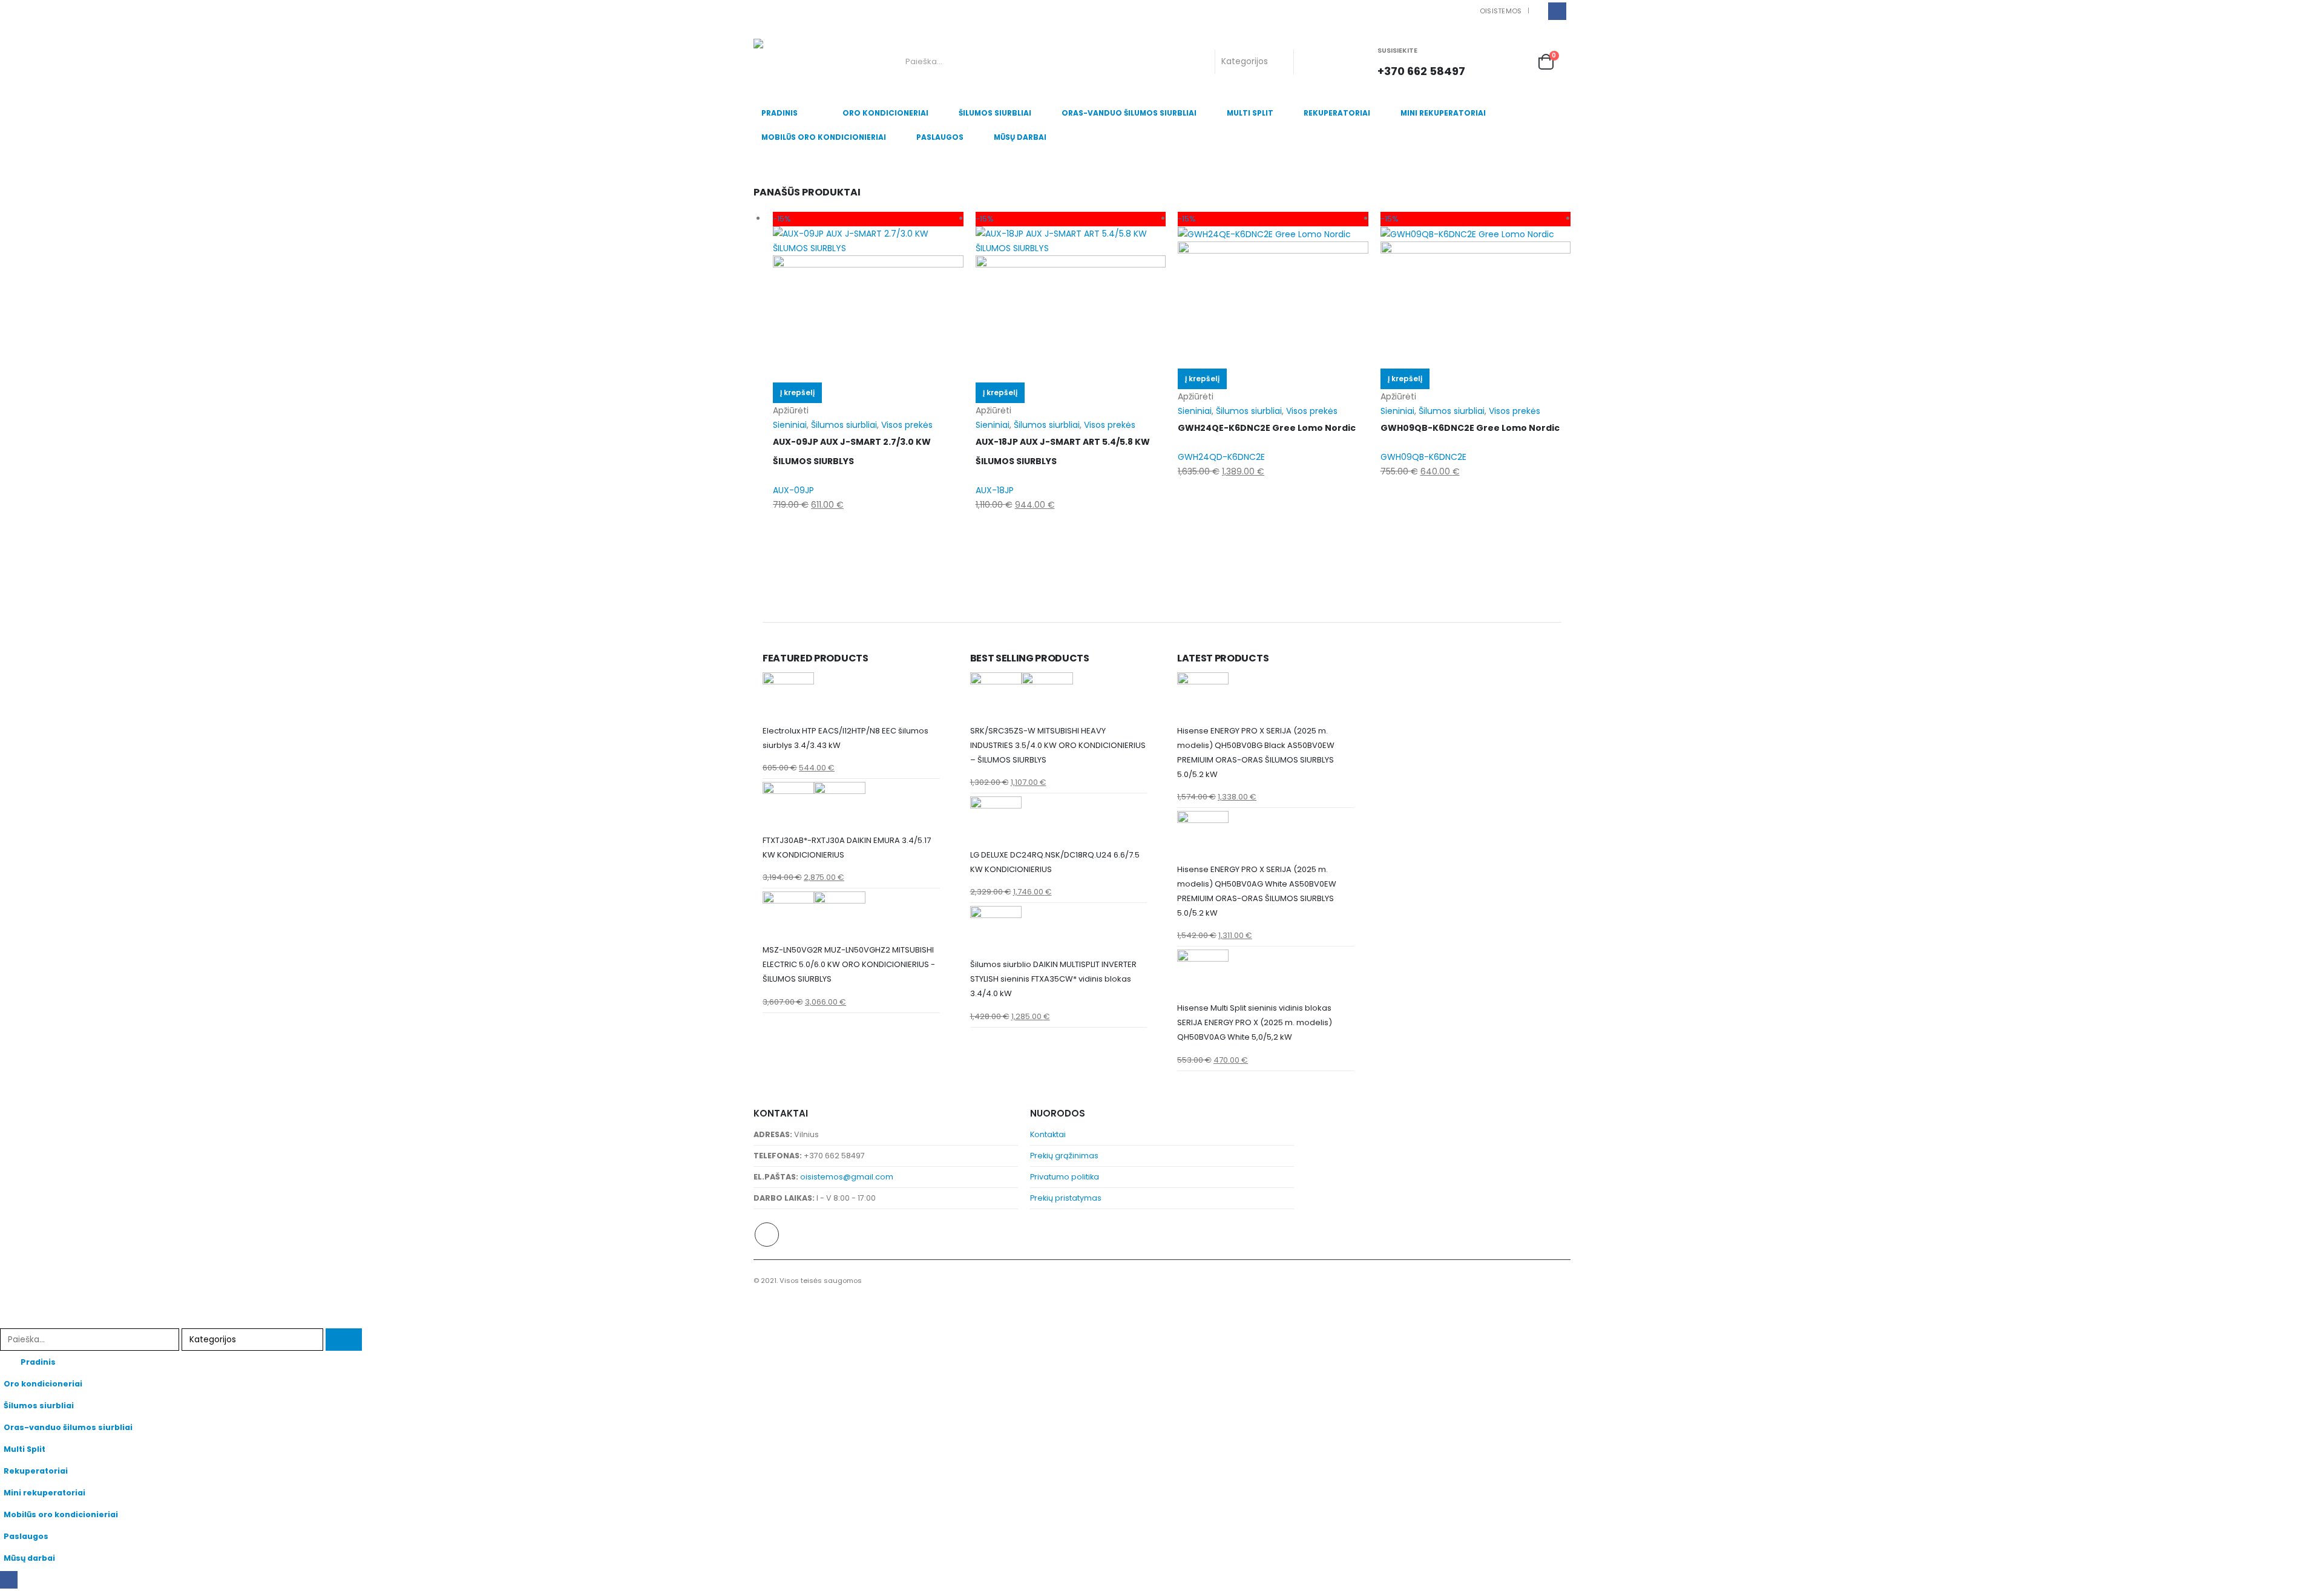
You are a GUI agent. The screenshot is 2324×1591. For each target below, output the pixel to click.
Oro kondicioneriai (885, 113)
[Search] (1313, 62)
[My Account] (1492, 61)
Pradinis (780, 113)
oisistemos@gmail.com (847, 1177)
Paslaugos (940, 137)
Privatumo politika (1065, 1177)
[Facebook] (1557, 11)
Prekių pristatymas (1066, 1198)
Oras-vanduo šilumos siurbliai (1129, 113)
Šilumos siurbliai (995, 113)
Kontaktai (1048, 1134)
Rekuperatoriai (1337, 113)
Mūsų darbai (1020, 137)
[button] (7, 1320)
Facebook (767, 1235)
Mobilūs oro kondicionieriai (824, 137)
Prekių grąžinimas (1064, 1156)
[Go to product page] (851, 698)
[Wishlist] (1518, 61)
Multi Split (1250, 113)
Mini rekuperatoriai (1443, 113)
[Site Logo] (803, 62)
